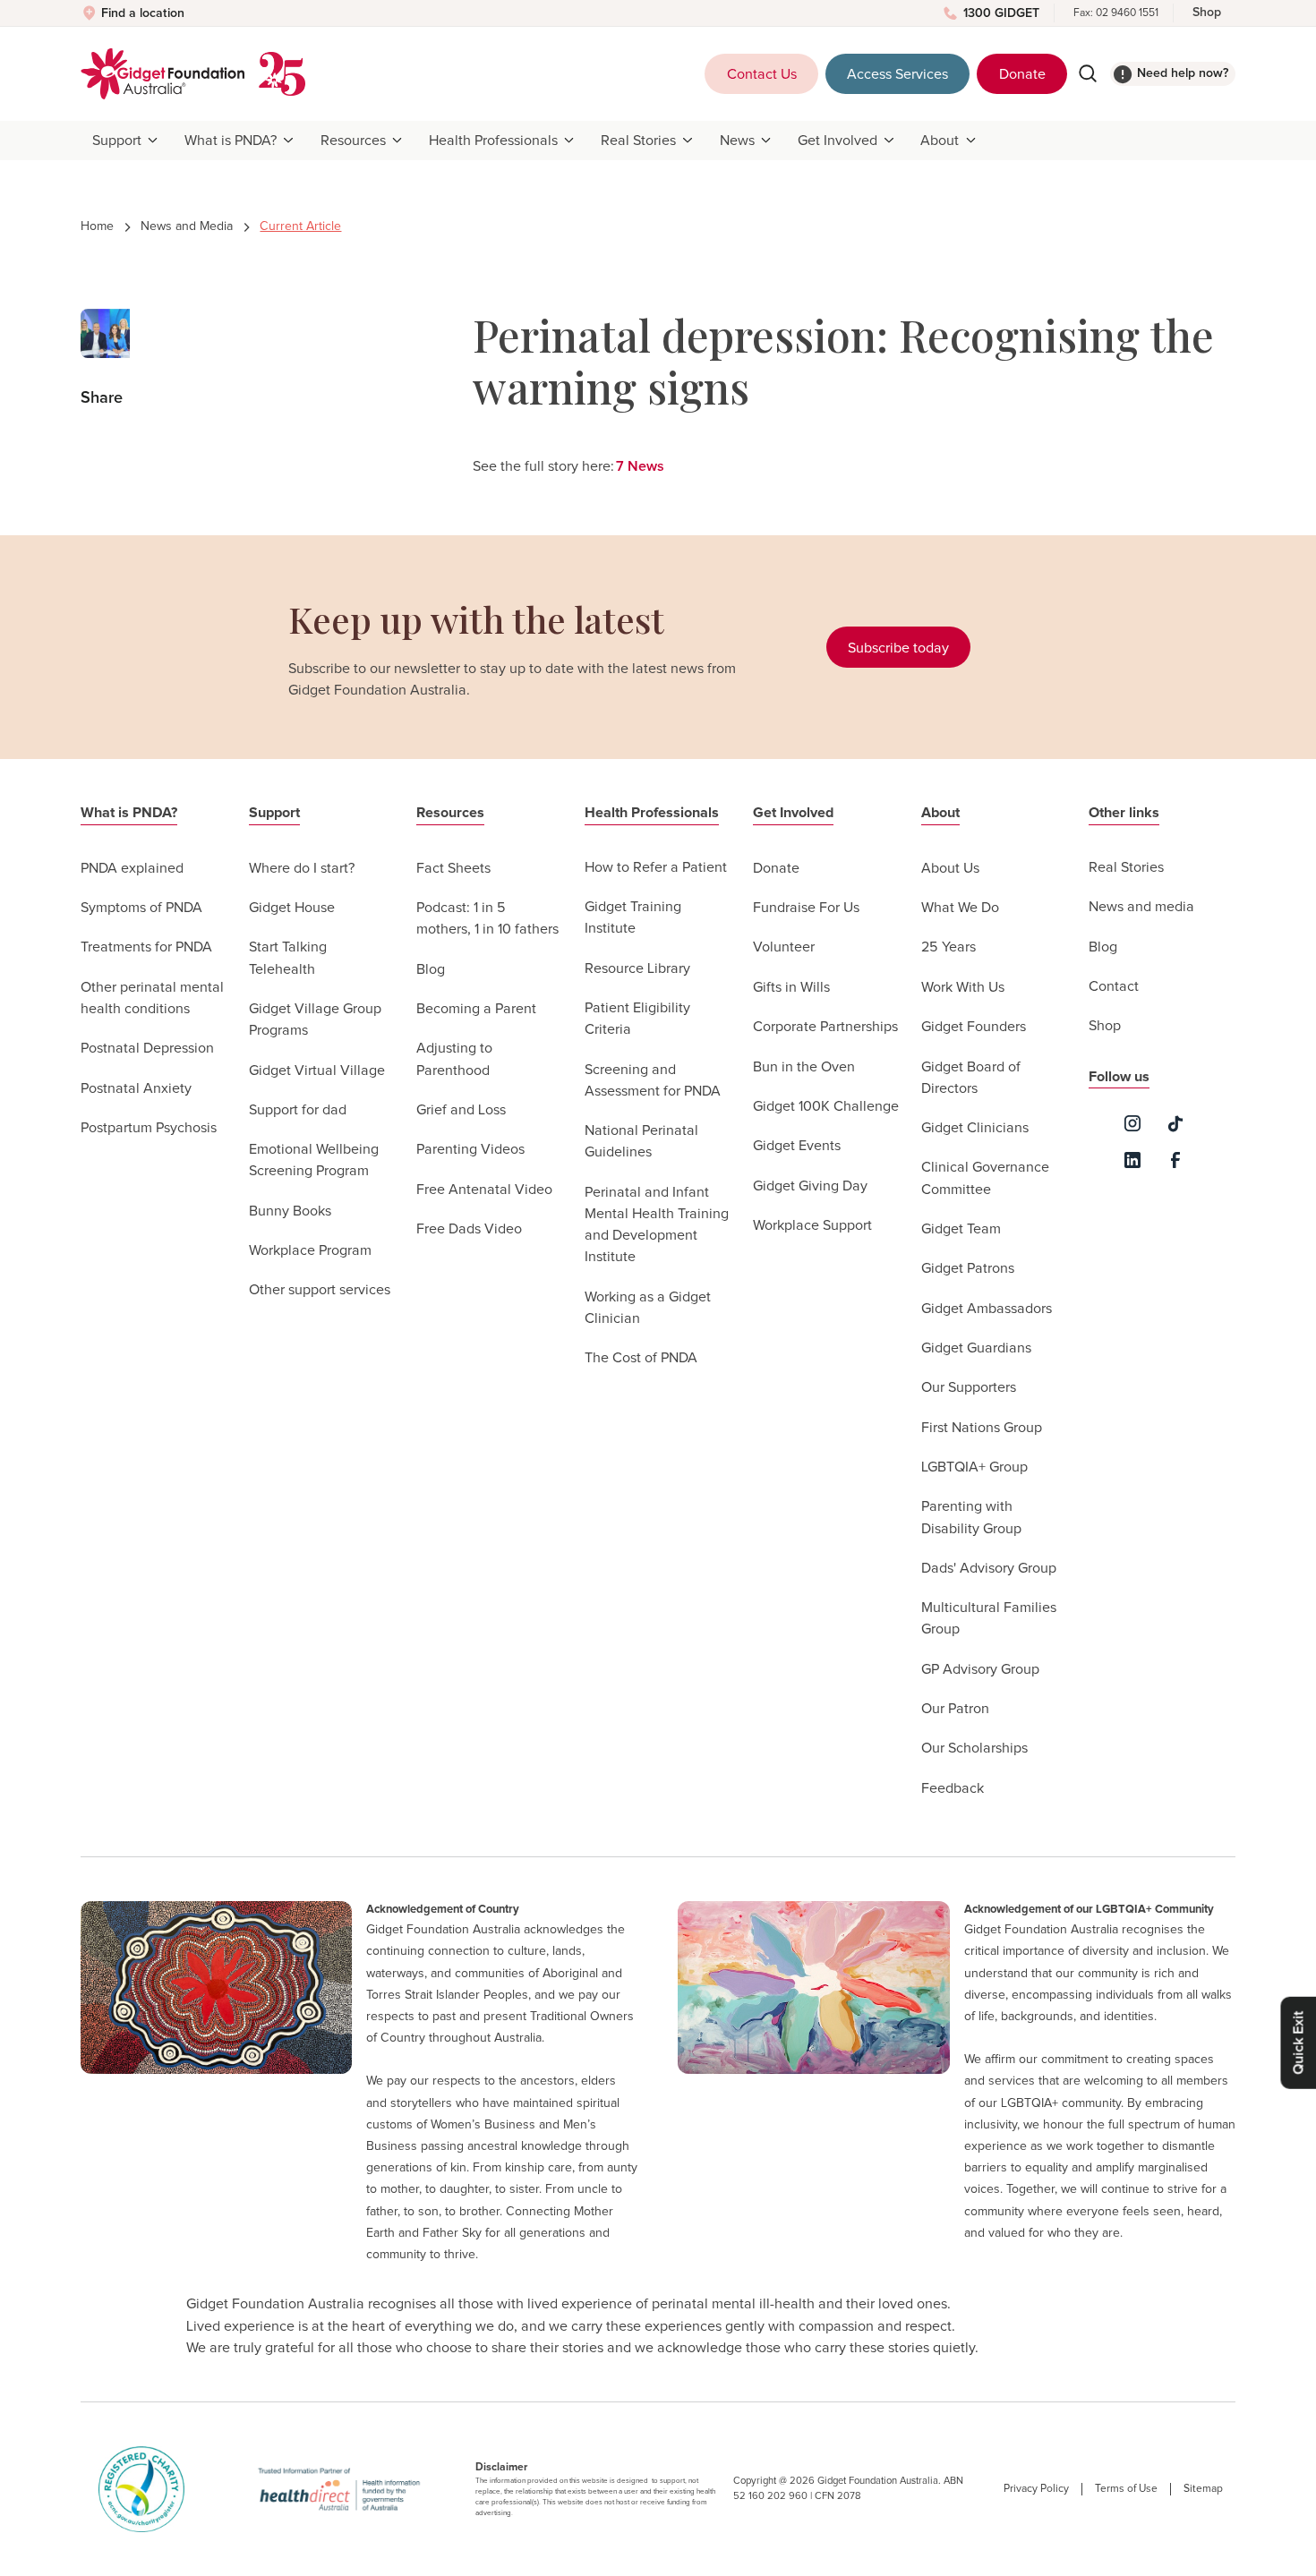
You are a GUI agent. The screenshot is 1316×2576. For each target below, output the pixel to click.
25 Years (949, 947)
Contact (1114, 986)
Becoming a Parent (476, 1009)
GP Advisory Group (980, 1669)
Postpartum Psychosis (149, 1128)
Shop (1207, 13)
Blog (431, 969)
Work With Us (963, 987)
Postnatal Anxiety (136, 1088)
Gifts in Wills (791, 987)
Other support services (320, 1290)
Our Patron (955, 1709)
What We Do (960, 908)
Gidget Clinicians (975, 1128)
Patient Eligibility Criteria (637, 1019)
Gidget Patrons (968, 1268)
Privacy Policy (1036, 2489)
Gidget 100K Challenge (826, 1106)
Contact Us (762, 74)
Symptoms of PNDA (141, 908)
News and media (1141, 907)
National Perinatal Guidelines (641, 1141)
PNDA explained (132, 868)
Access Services (897, 74)
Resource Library (637, 968)
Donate (1022, 74)
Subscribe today (898, 648)
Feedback (953, 1788)
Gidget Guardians (976, 1348)
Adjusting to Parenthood (454, 1059)
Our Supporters (969, 1387)
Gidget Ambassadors (987, 1309)
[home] (162, 73)
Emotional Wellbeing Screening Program (314, 1160)
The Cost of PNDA (641, 1358)
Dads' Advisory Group (989, 1568)
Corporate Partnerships (825, 1027)
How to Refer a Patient (656, 867)
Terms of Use (1126, 2489)
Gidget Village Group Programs (315, 1019)
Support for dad (298, 1110)
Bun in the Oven (804, 1067)
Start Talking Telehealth (288, 958)
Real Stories (1126, 867)
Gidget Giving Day (810, 1186)
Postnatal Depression (147, 1048)
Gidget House (292, 908)
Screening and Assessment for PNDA (653, 1080)
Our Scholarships (974, 1748)
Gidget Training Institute (633, 917)
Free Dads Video (469, 1229)
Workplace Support (812, 1225)
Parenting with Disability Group (971, 1517)
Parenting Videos (470, 1149)
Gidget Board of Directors (971, 1078)
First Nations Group (982, 1428)
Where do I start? (302, 868)
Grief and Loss (461, 1110)
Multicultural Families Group (989, 1618)
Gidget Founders (974, 1027)
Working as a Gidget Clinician (648, 1308)
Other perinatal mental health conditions (152, 998)
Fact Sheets (453, 868)
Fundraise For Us (806, 908)
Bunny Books (290, 1211)
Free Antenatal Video (484, 1190)
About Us (950, 868)
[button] (127, 141)
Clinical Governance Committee (985, 1178)
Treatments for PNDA (146, 947)
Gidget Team (961, 1229)
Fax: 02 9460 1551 (1116, 13)
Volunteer (784, 947)
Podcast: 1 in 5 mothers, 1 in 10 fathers (487, 918)
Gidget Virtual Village (317, 1070)
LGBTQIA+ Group (974, 1467)
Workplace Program (310, 1250)
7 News (640, 466)
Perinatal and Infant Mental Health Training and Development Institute (657, 1225)
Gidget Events (797, 1146)
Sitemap (1203, 2489)
